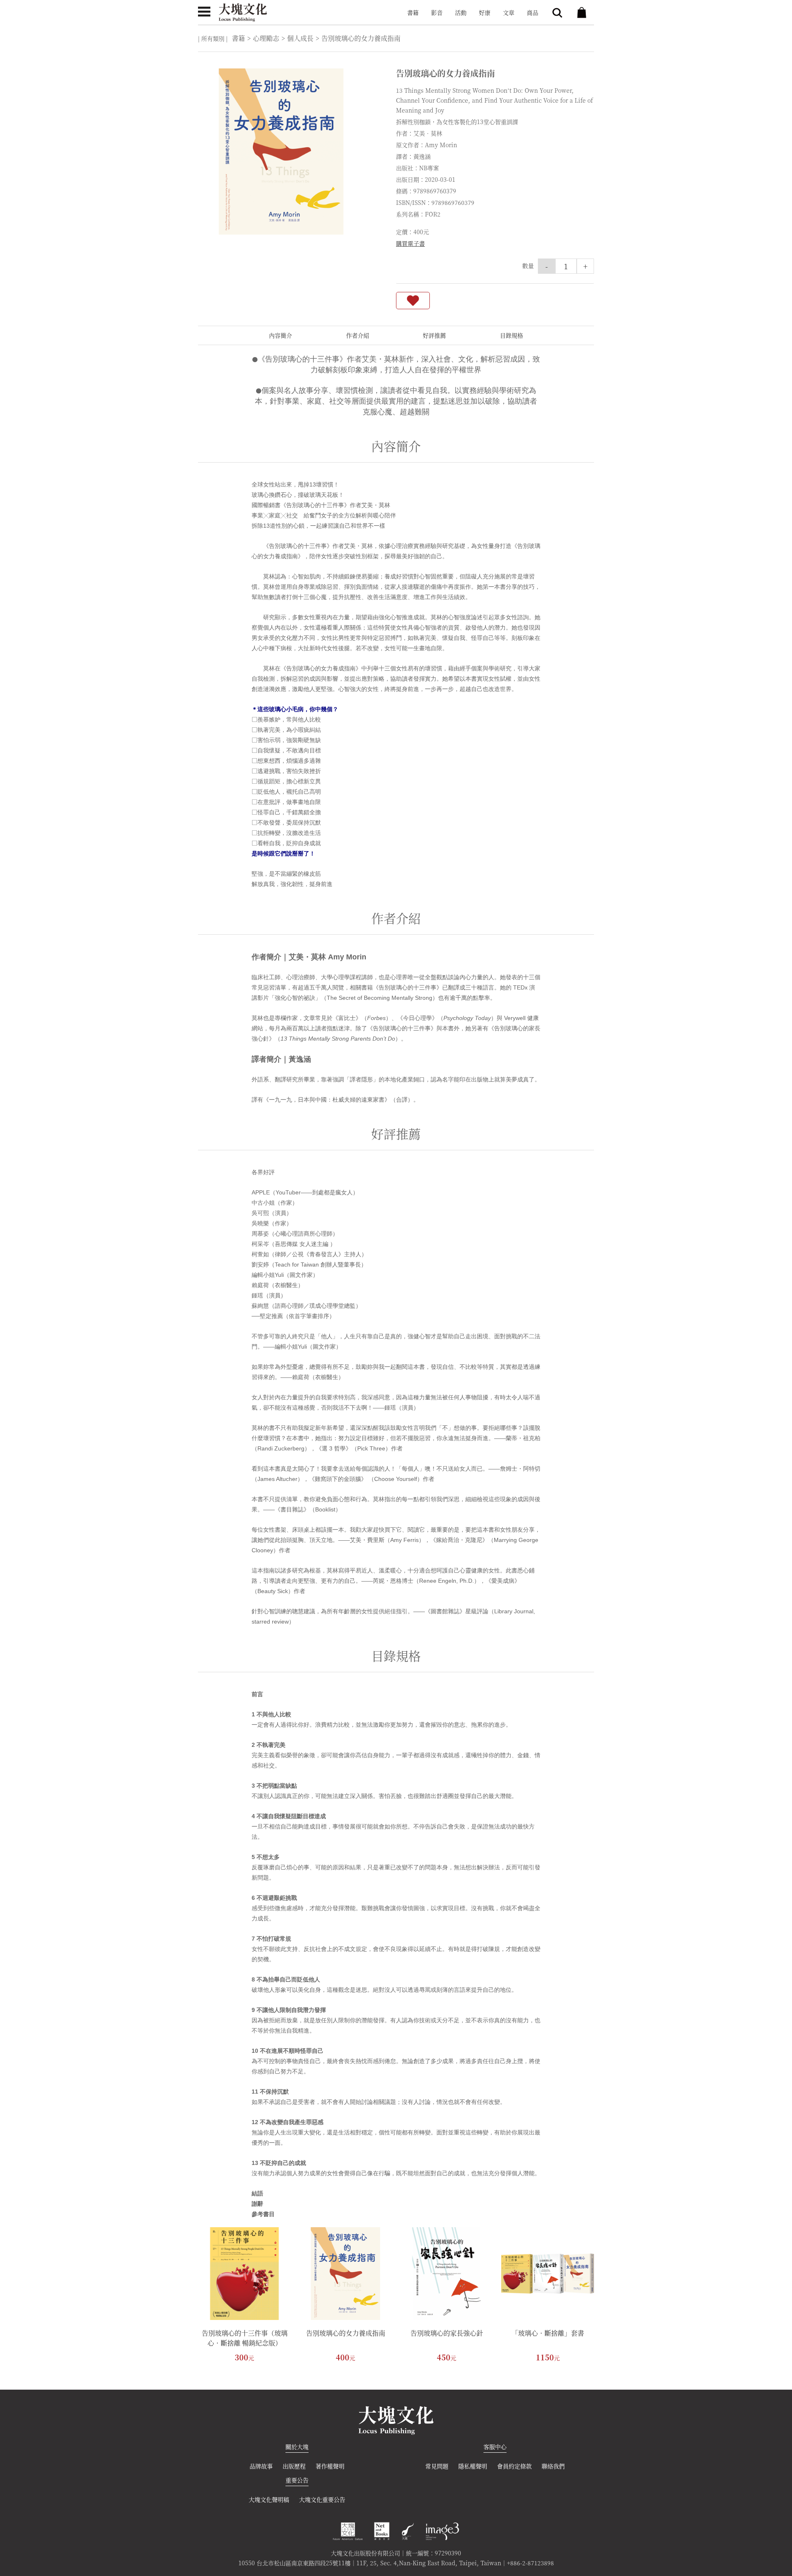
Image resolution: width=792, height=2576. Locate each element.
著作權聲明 (330, 2466)
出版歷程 (294, 2466)
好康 (485, 12)
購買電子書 (410, 243)
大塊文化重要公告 (322, 2499)
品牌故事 (261, 2466)
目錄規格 (511, 335)
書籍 (413, 12)
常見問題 (437, 2466)
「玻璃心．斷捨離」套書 (548, 2333)
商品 (533, 12)
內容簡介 (280, 335)
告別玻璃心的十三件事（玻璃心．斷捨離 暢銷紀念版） (245, 2338)
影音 (437, 12)
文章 (509, 12)
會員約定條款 (514, 2466)
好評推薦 (434, 335)
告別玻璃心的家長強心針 (447, 2333)
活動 (461, 12)
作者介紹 (358, 335)
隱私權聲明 (473, 2466)
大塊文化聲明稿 (269, 2499)
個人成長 (300, 38)
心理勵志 (266, 38)
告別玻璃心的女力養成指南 (346, 2333)
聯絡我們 (553, 2466)
